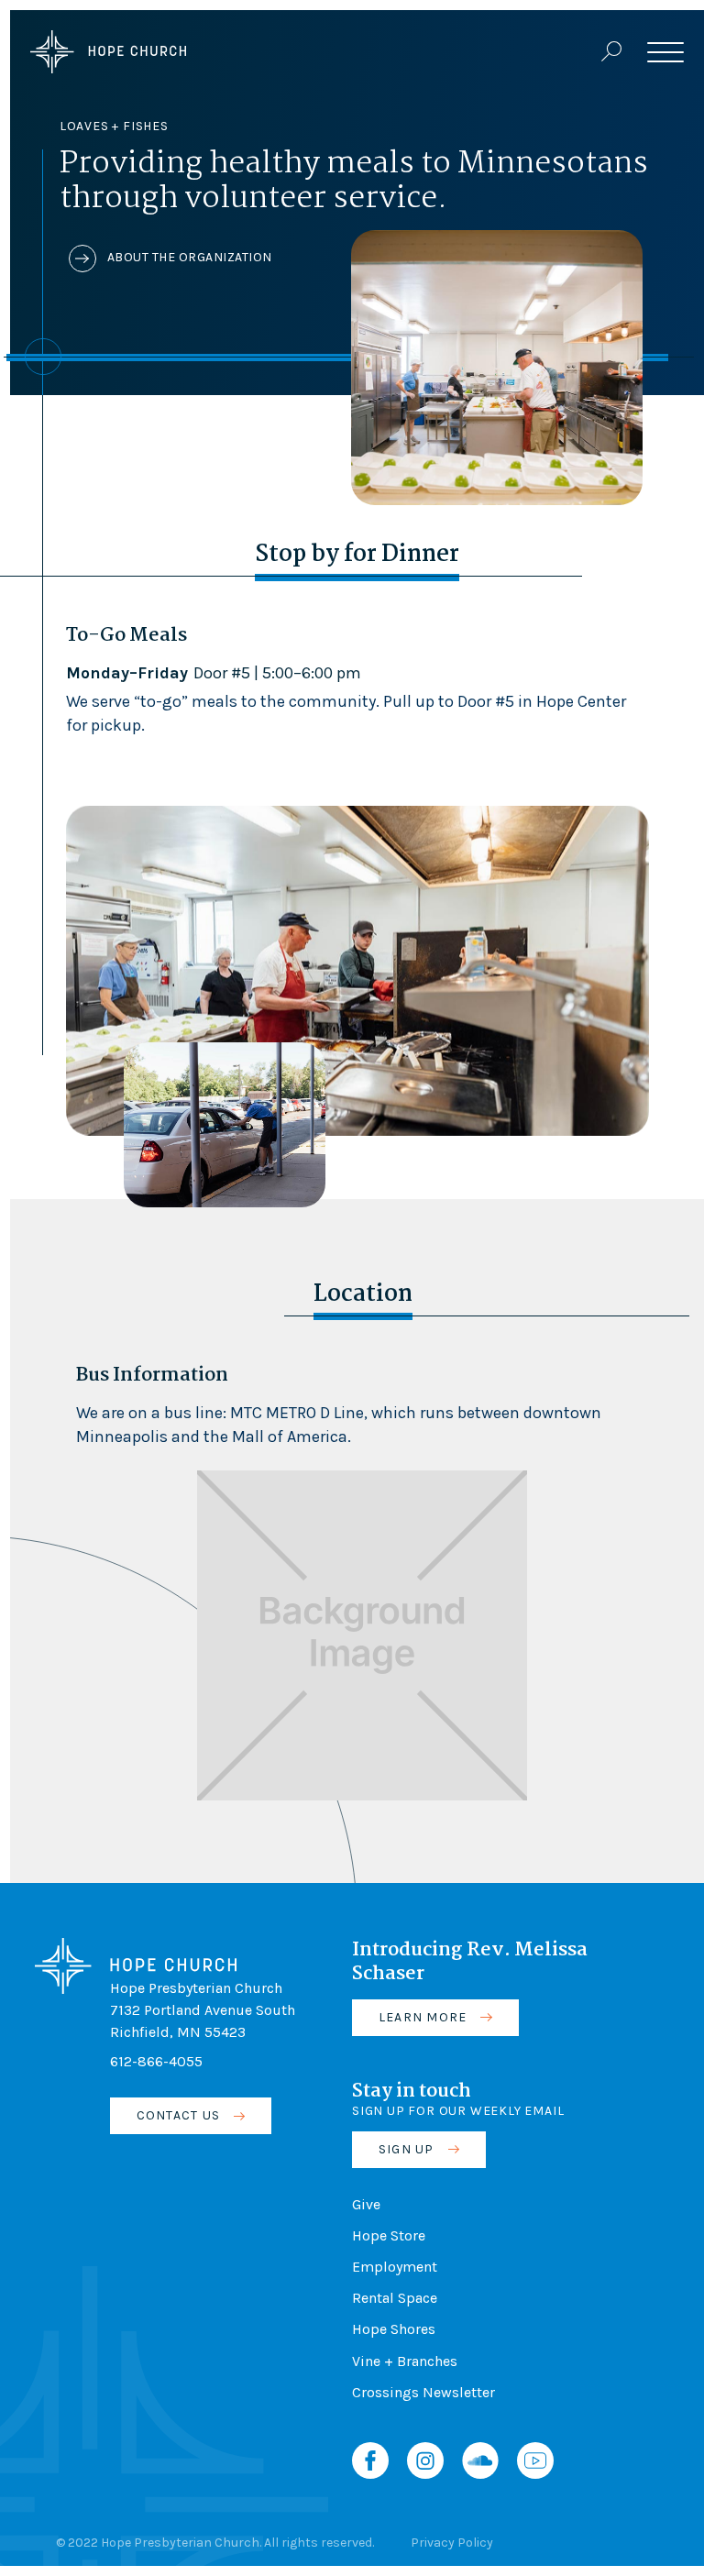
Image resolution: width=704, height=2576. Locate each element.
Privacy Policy (452, 2543)
